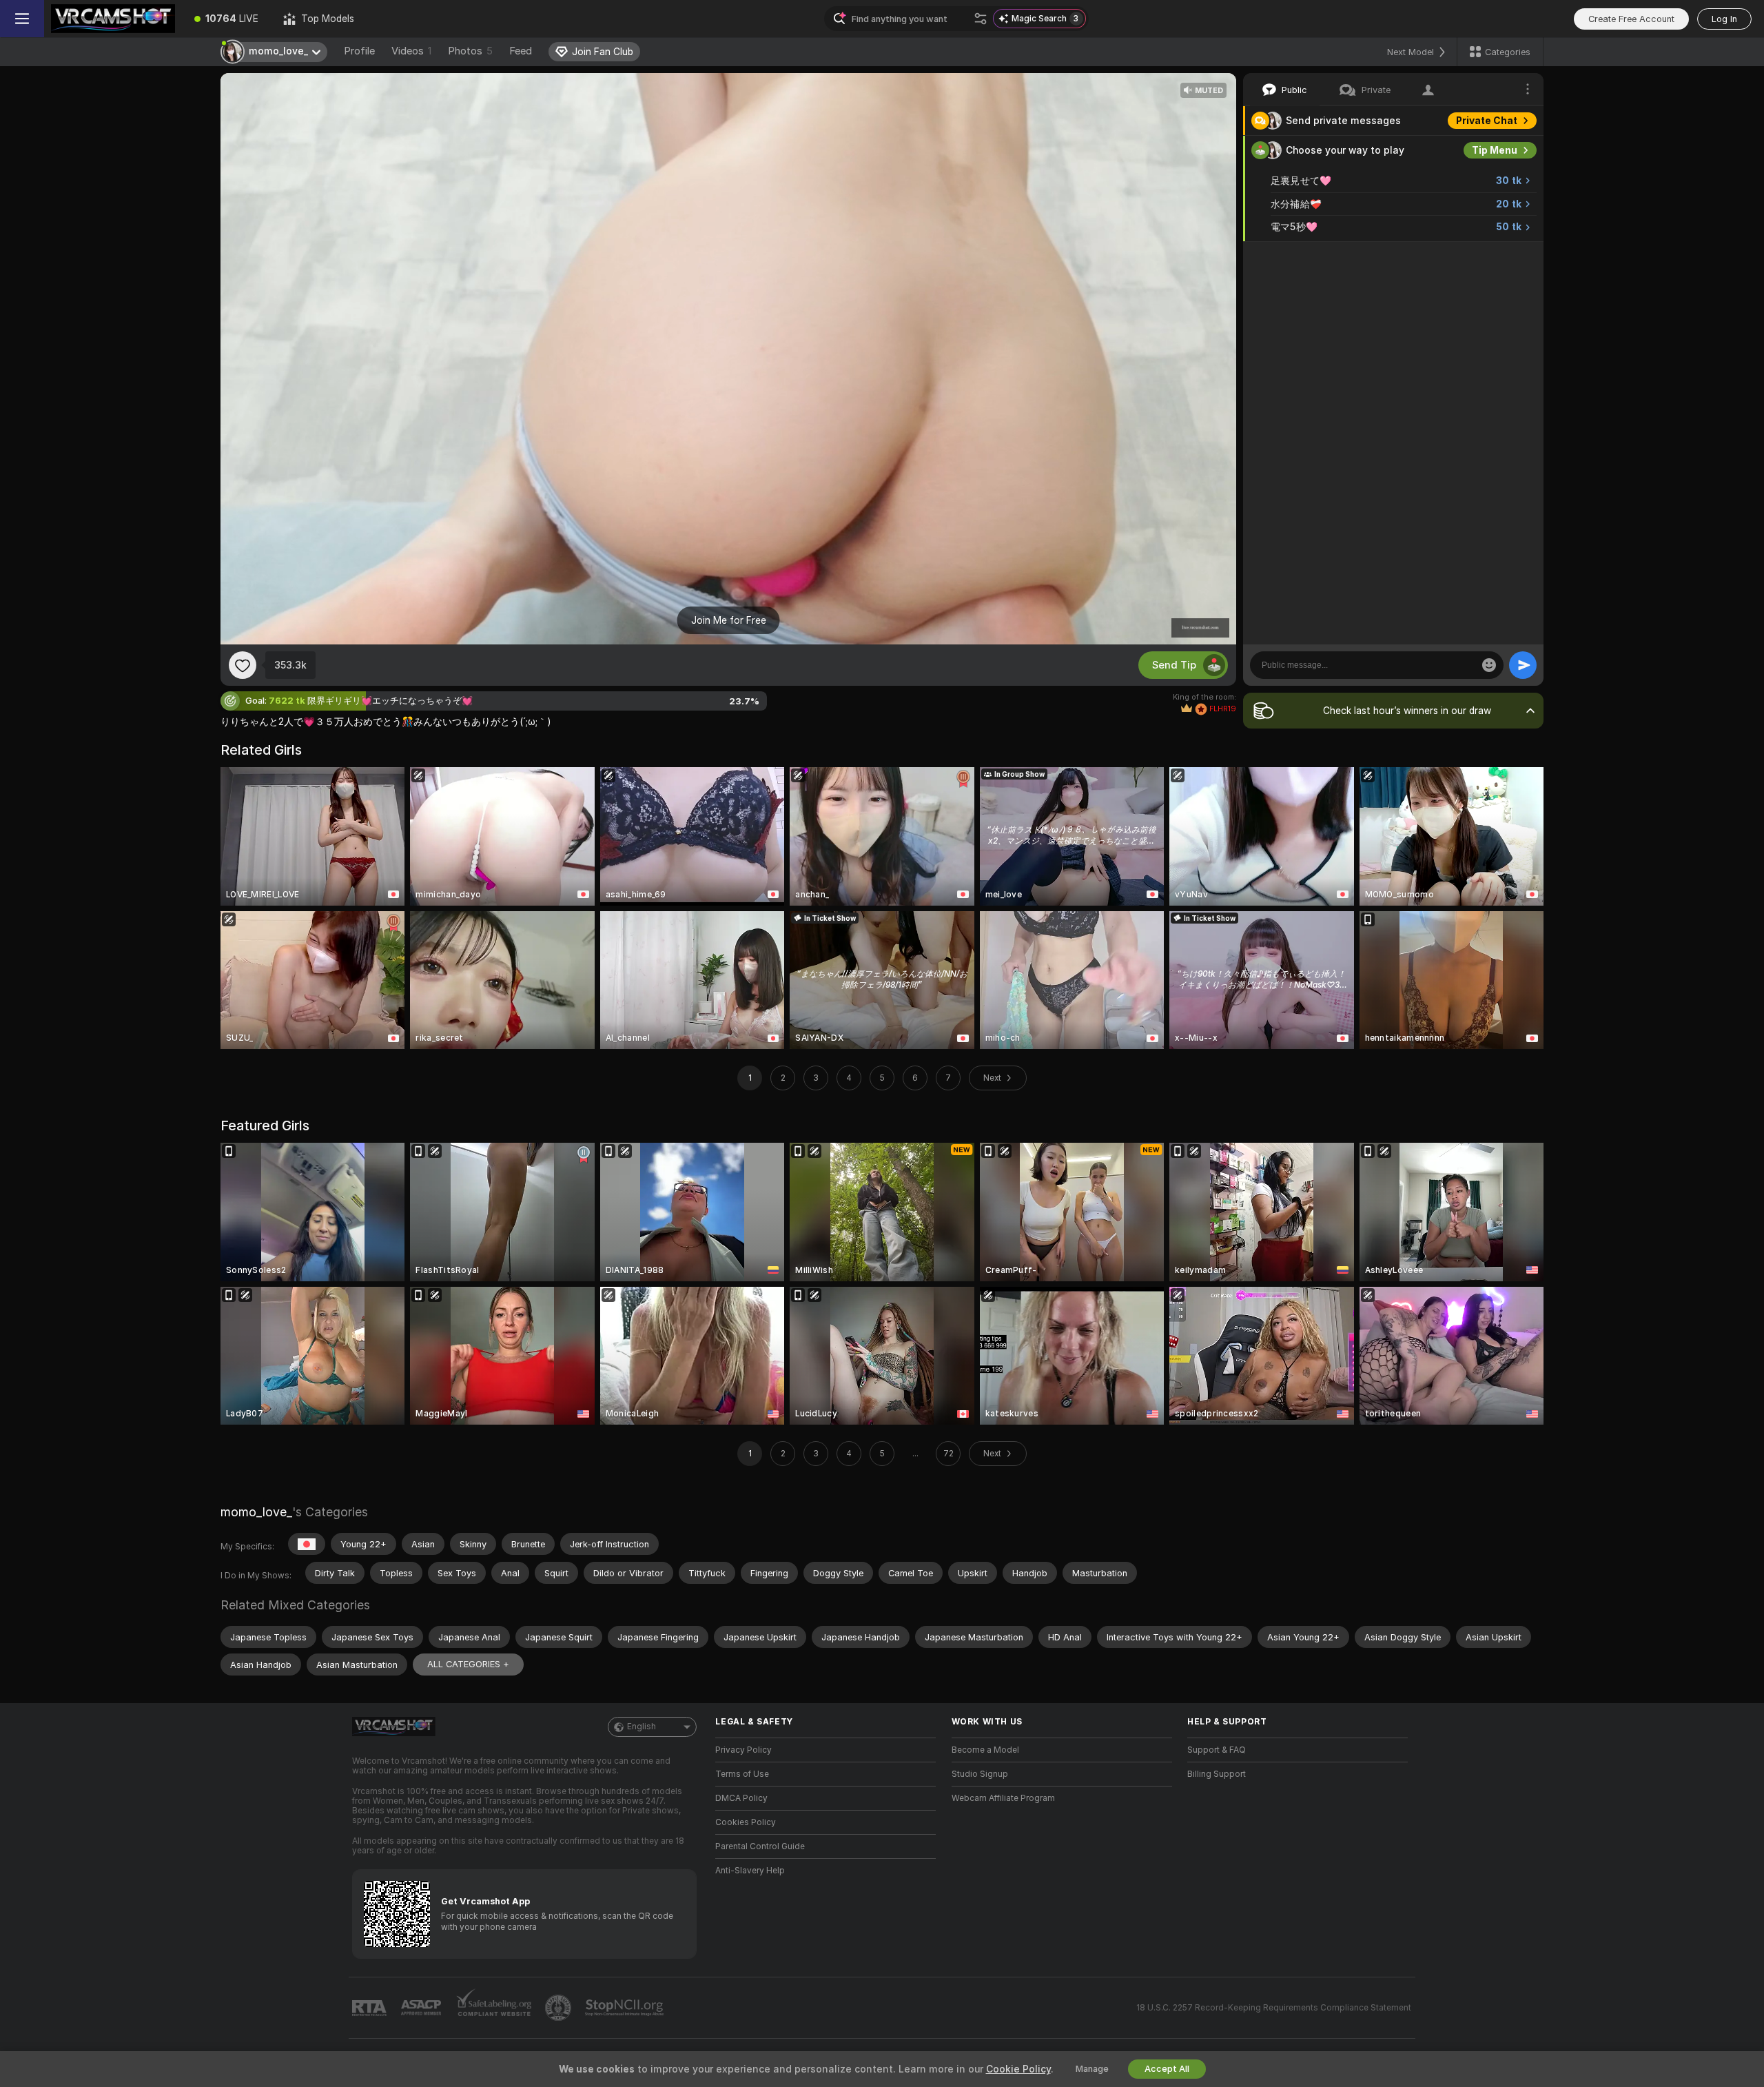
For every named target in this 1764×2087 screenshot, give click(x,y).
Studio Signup (980, 1774)
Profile (359, 51)
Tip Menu (1495, 150)
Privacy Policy (743, 1750)
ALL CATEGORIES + (468, 1664)
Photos (470, 51)
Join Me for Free (729, 620)
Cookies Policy (746, 1822)
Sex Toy (1498, 256)
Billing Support (1217, 1774)
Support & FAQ (1217, 1750)
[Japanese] (307, 1544)
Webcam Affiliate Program (1003, 1798)
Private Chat (1487, 121)
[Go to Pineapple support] (560, 2008)
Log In (1724, 19)
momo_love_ (256, 1512)
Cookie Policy (1018, 2069)
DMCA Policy (741, 1798)
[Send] (1523, 665)
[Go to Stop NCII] (626, 2008)
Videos (411, 51)
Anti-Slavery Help (750, 1871)
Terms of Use (742, 1774)
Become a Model (985, 1750)
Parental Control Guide (760, 1846)
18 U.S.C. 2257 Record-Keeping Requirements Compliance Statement (1274, 2008)
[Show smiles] (1489, 665)
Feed (521, 51)
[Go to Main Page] (113, 19)
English (642, 1727)
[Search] (981, 19)
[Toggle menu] (22, 19)
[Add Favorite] (243, 665)
